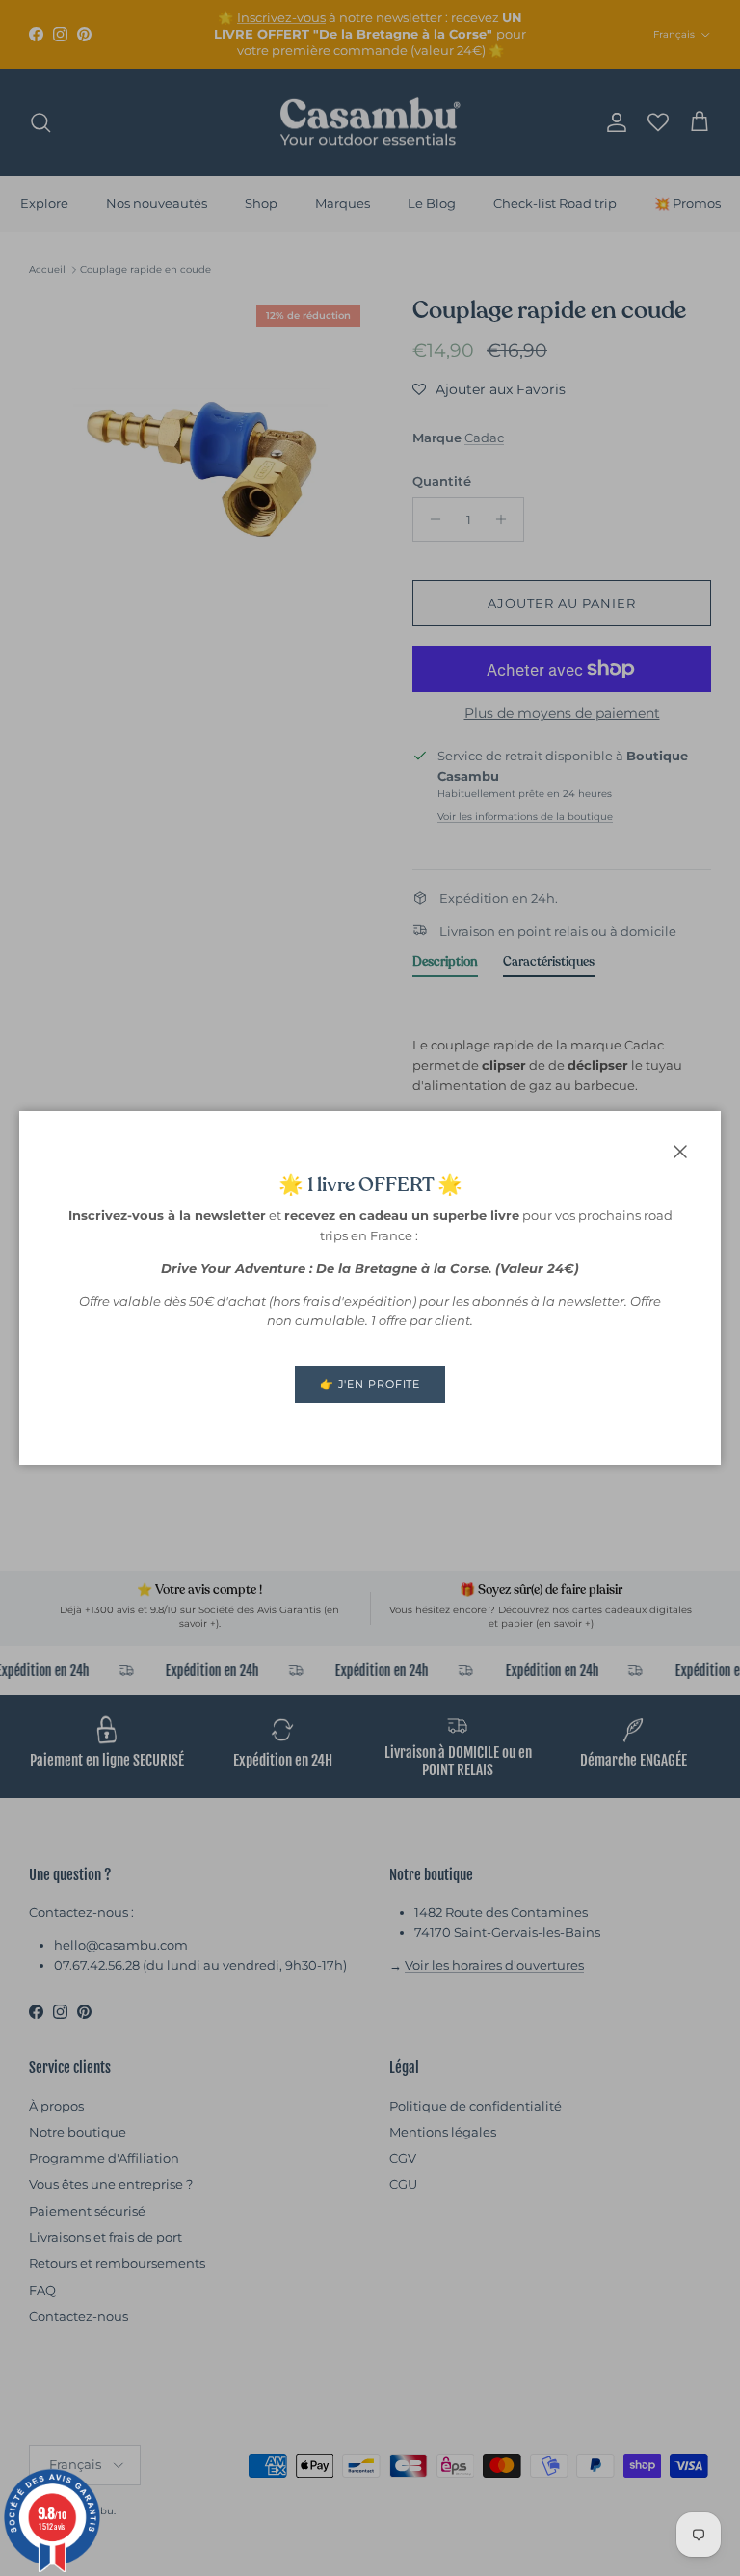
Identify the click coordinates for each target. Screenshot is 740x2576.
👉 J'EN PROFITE (370, 1384)
